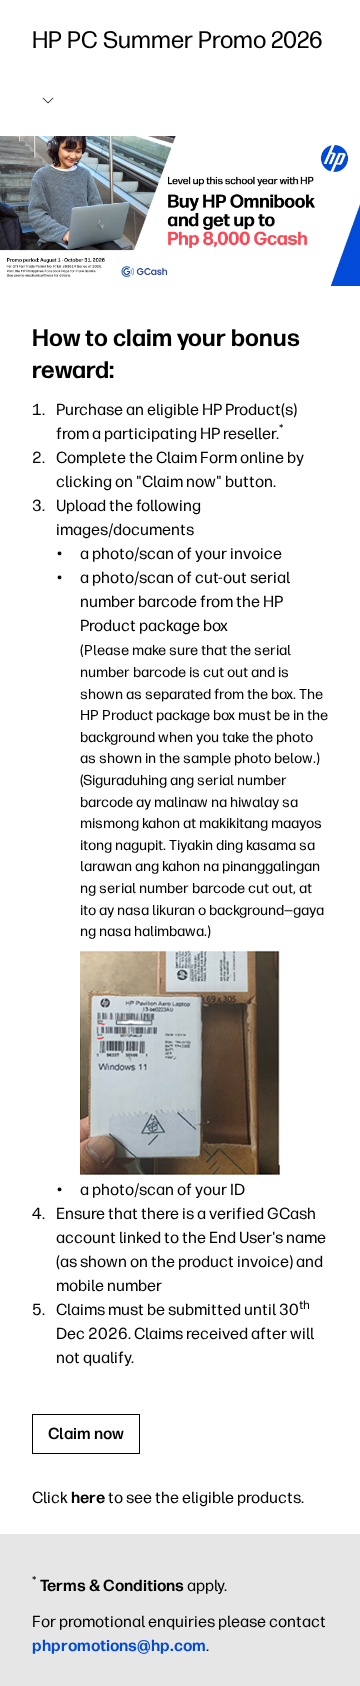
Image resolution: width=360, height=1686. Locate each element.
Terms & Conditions (112, 1585)
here (88, 1497)
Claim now (86, 1433)
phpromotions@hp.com (119, 1645)
